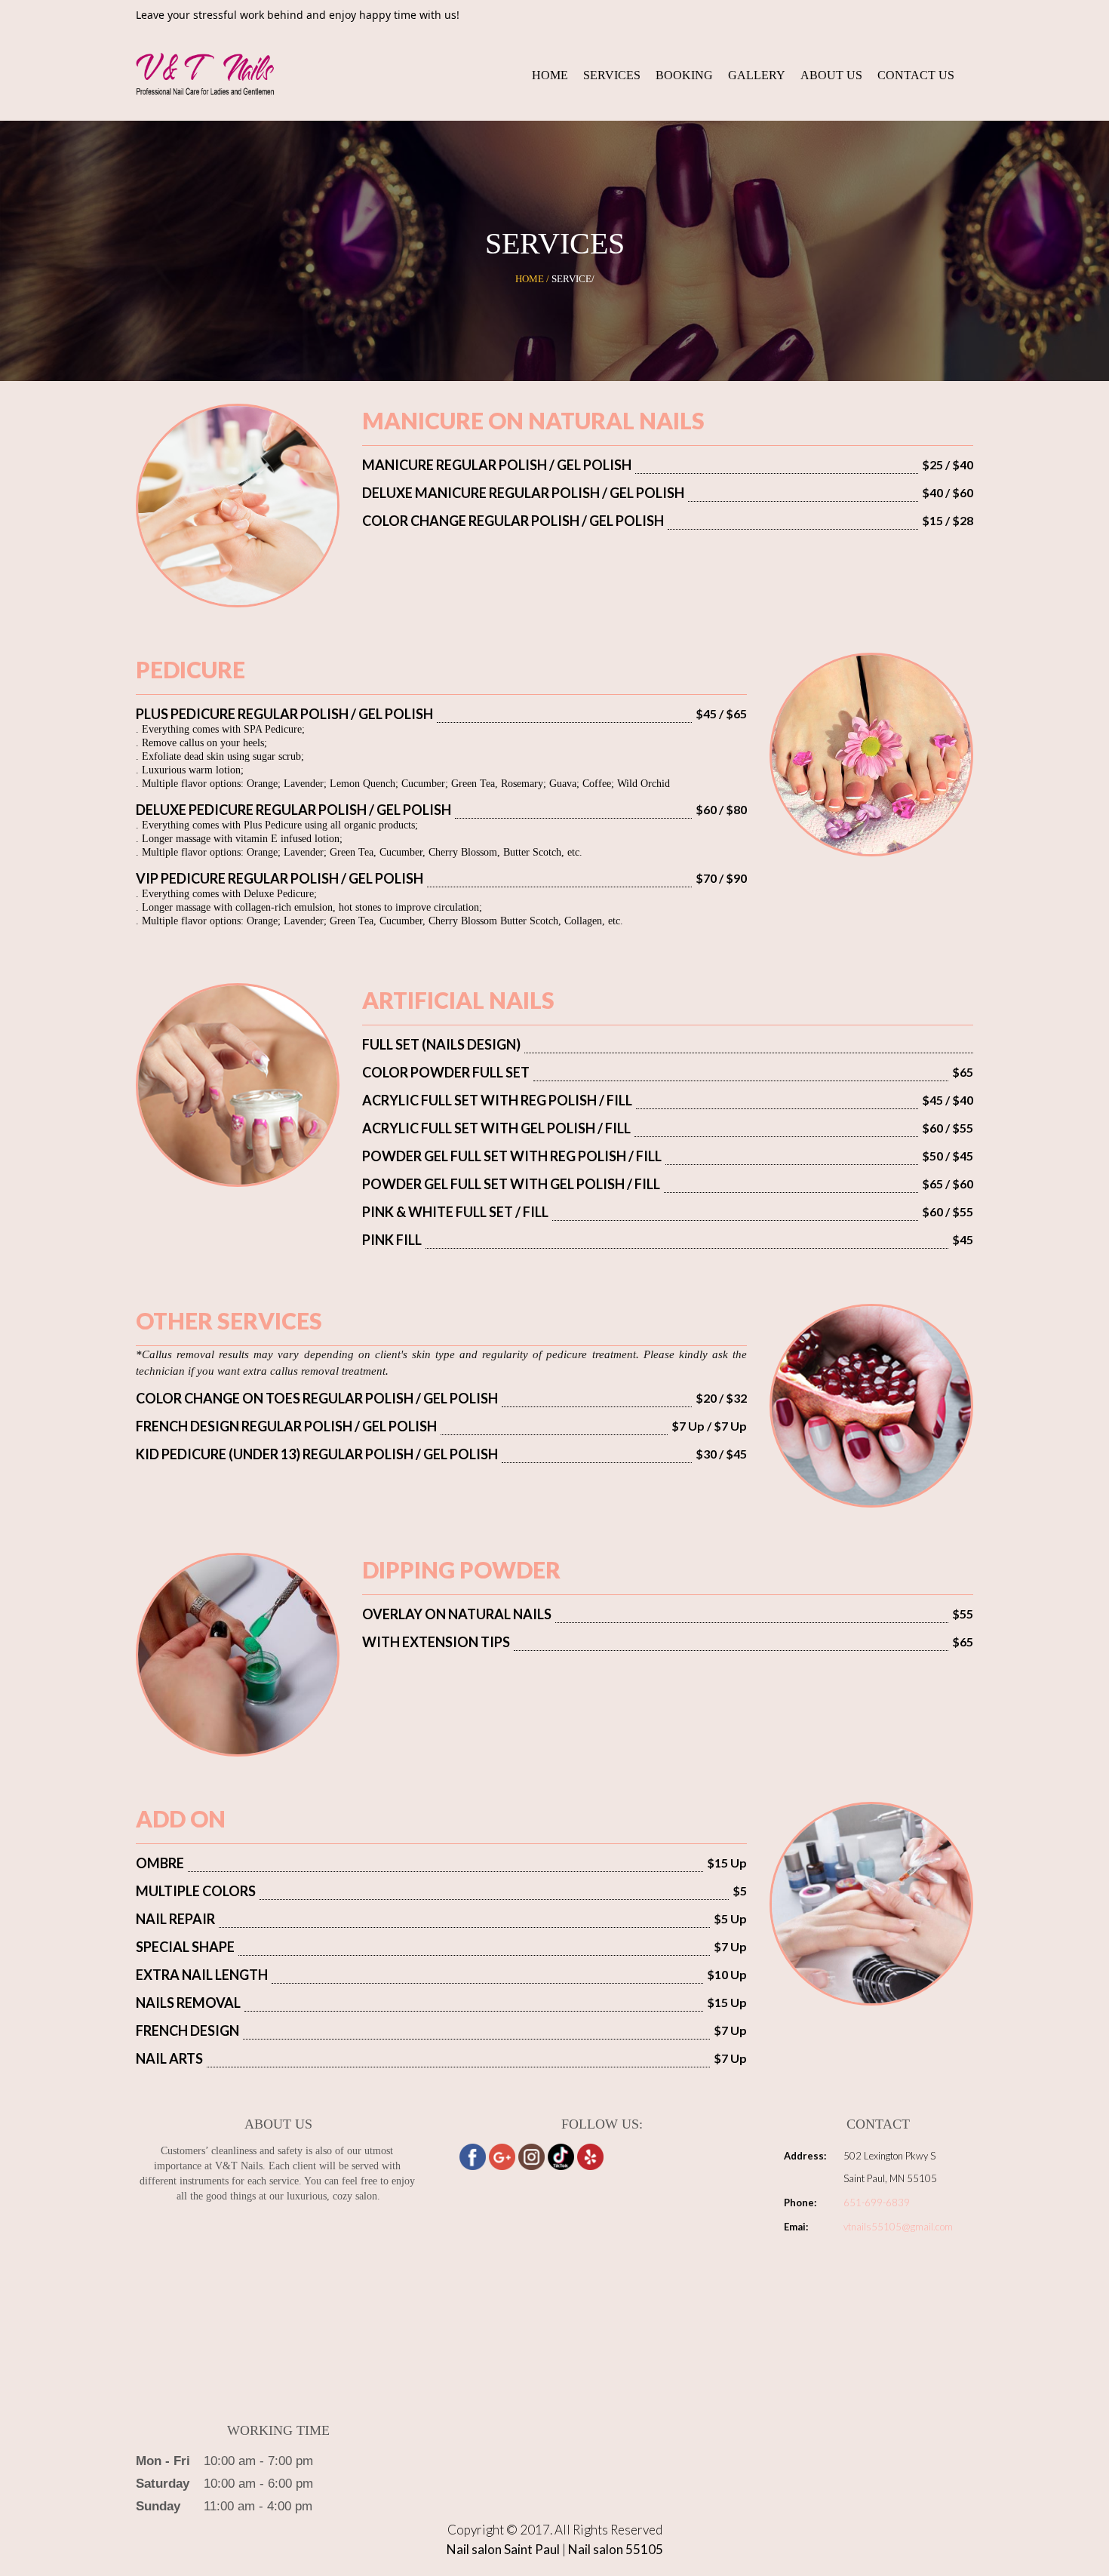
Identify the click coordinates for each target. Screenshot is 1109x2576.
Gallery (757, 75)
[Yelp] (590, 2157)
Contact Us (916, 75)
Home (550, 75)
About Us (831, 75)
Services (612, 75)
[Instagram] (531, 2157)
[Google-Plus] (502, 2157)
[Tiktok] (561, 2157)
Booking (684, 75)
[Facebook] (473, 2157)
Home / (532, 279)
